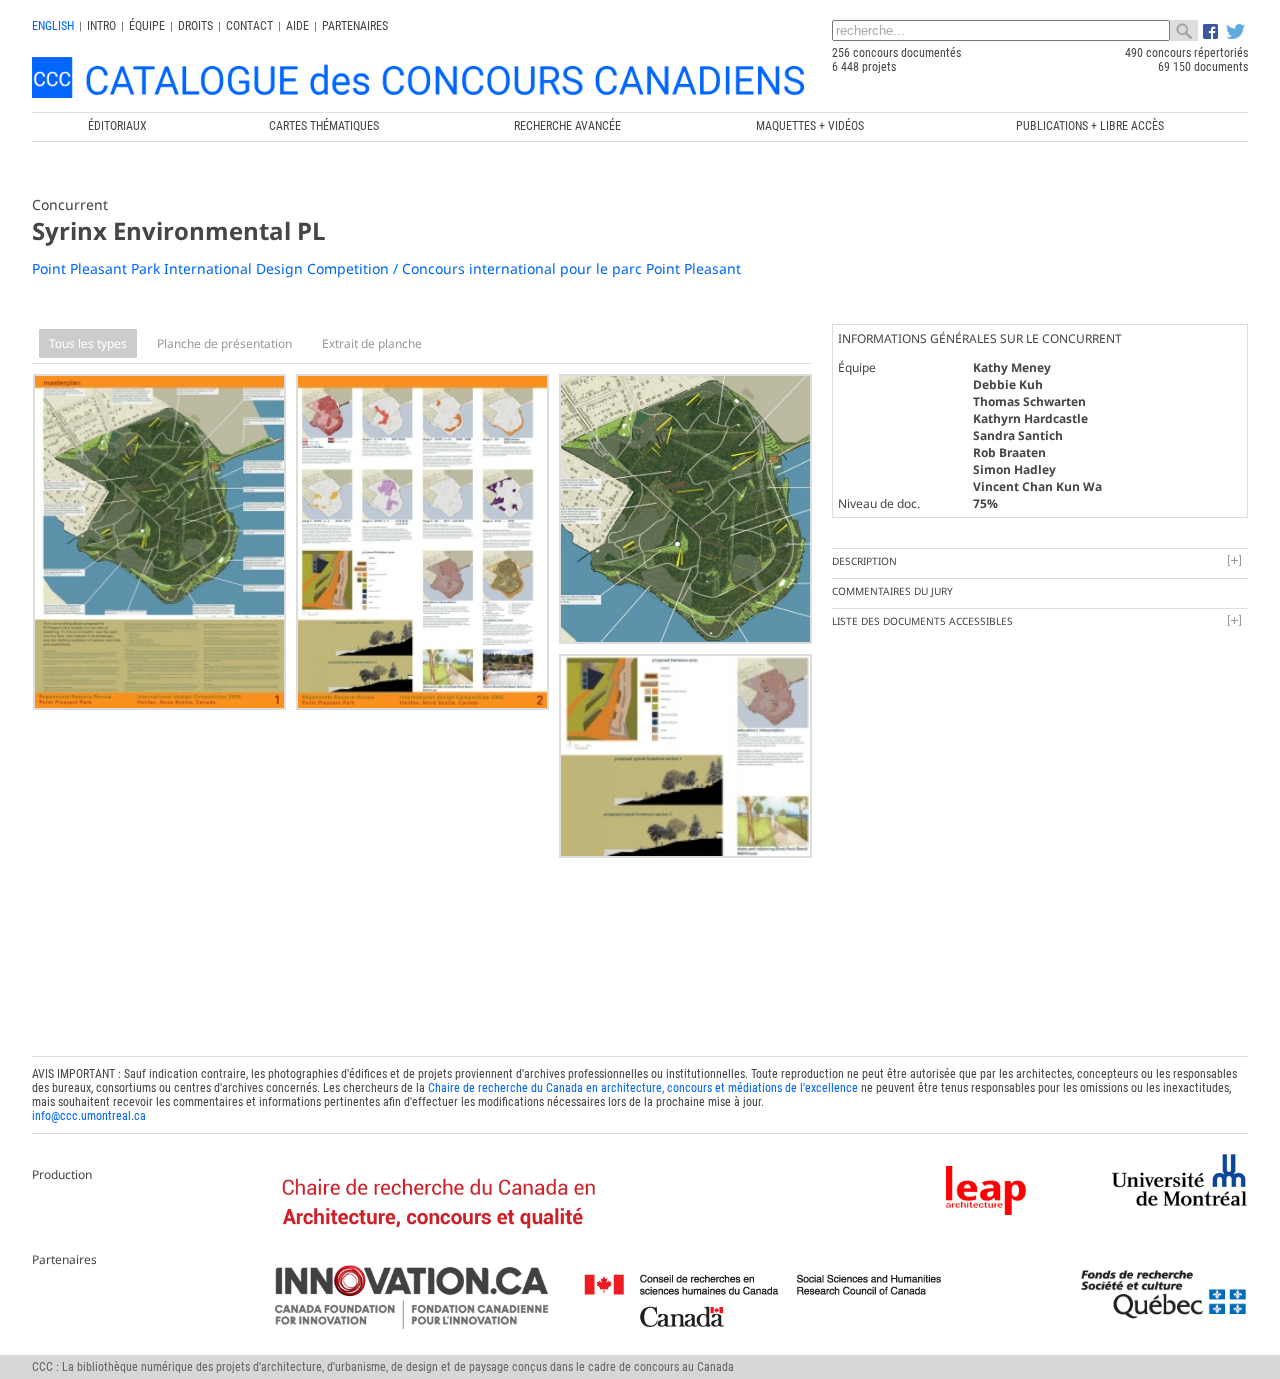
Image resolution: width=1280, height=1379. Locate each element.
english (53, 26)
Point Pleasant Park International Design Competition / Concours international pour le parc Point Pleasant (386, 268)
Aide (297, 26)
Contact (249, 26)
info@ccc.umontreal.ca (89, 1116)
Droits (195, 26)
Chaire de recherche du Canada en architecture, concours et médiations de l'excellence (643, 1088)
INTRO (101, 26)
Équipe (147, 26)
